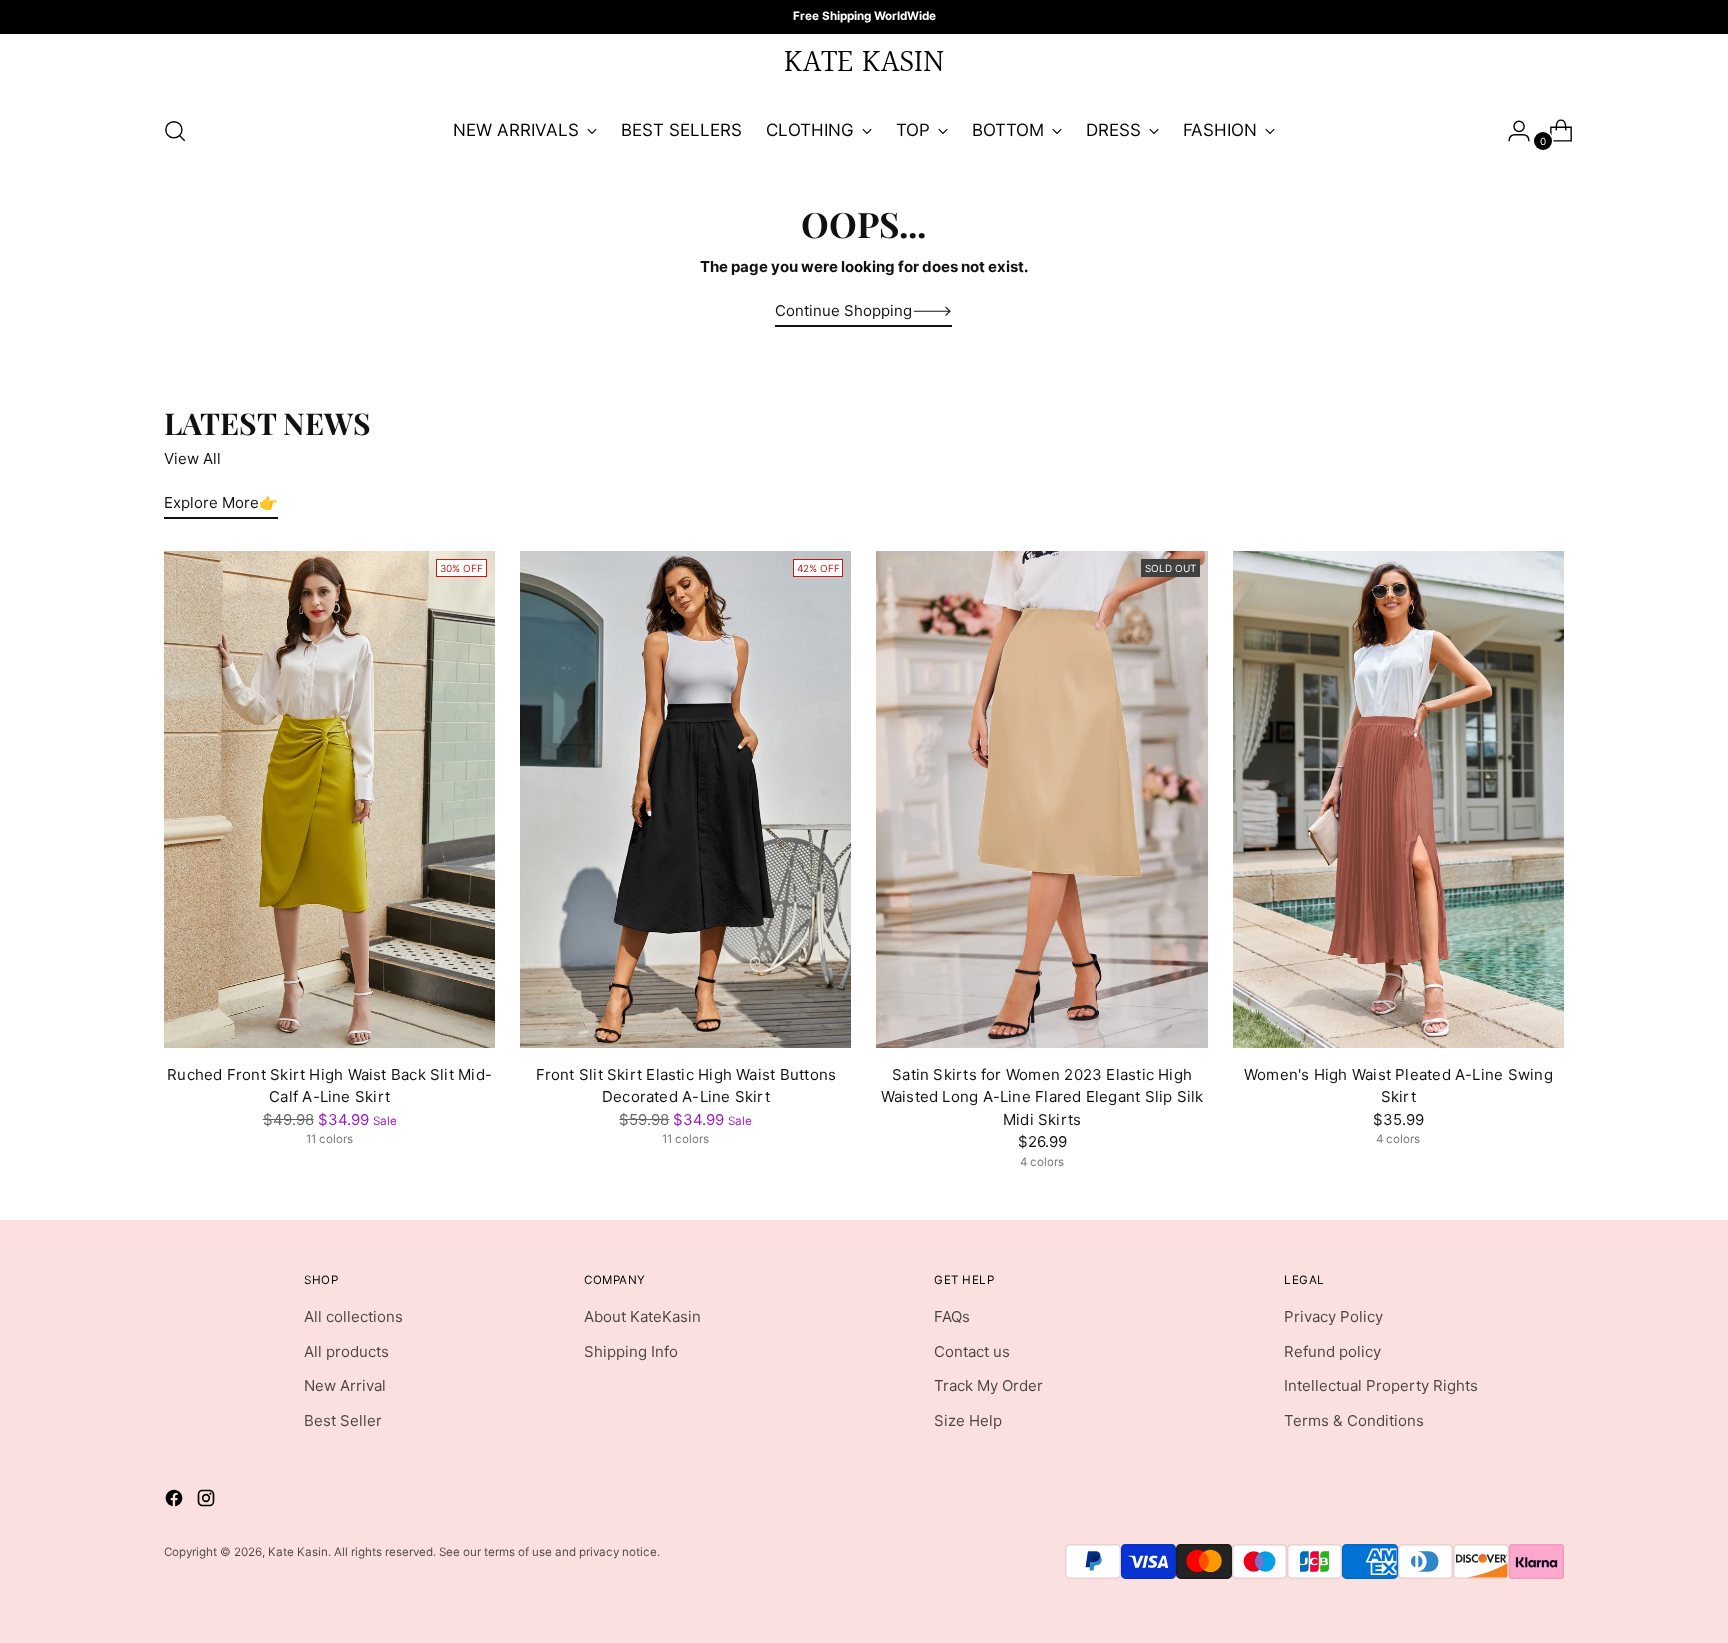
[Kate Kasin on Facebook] (848, 994)
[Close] (1115, 627)
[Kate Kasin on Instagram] (880, 994)
